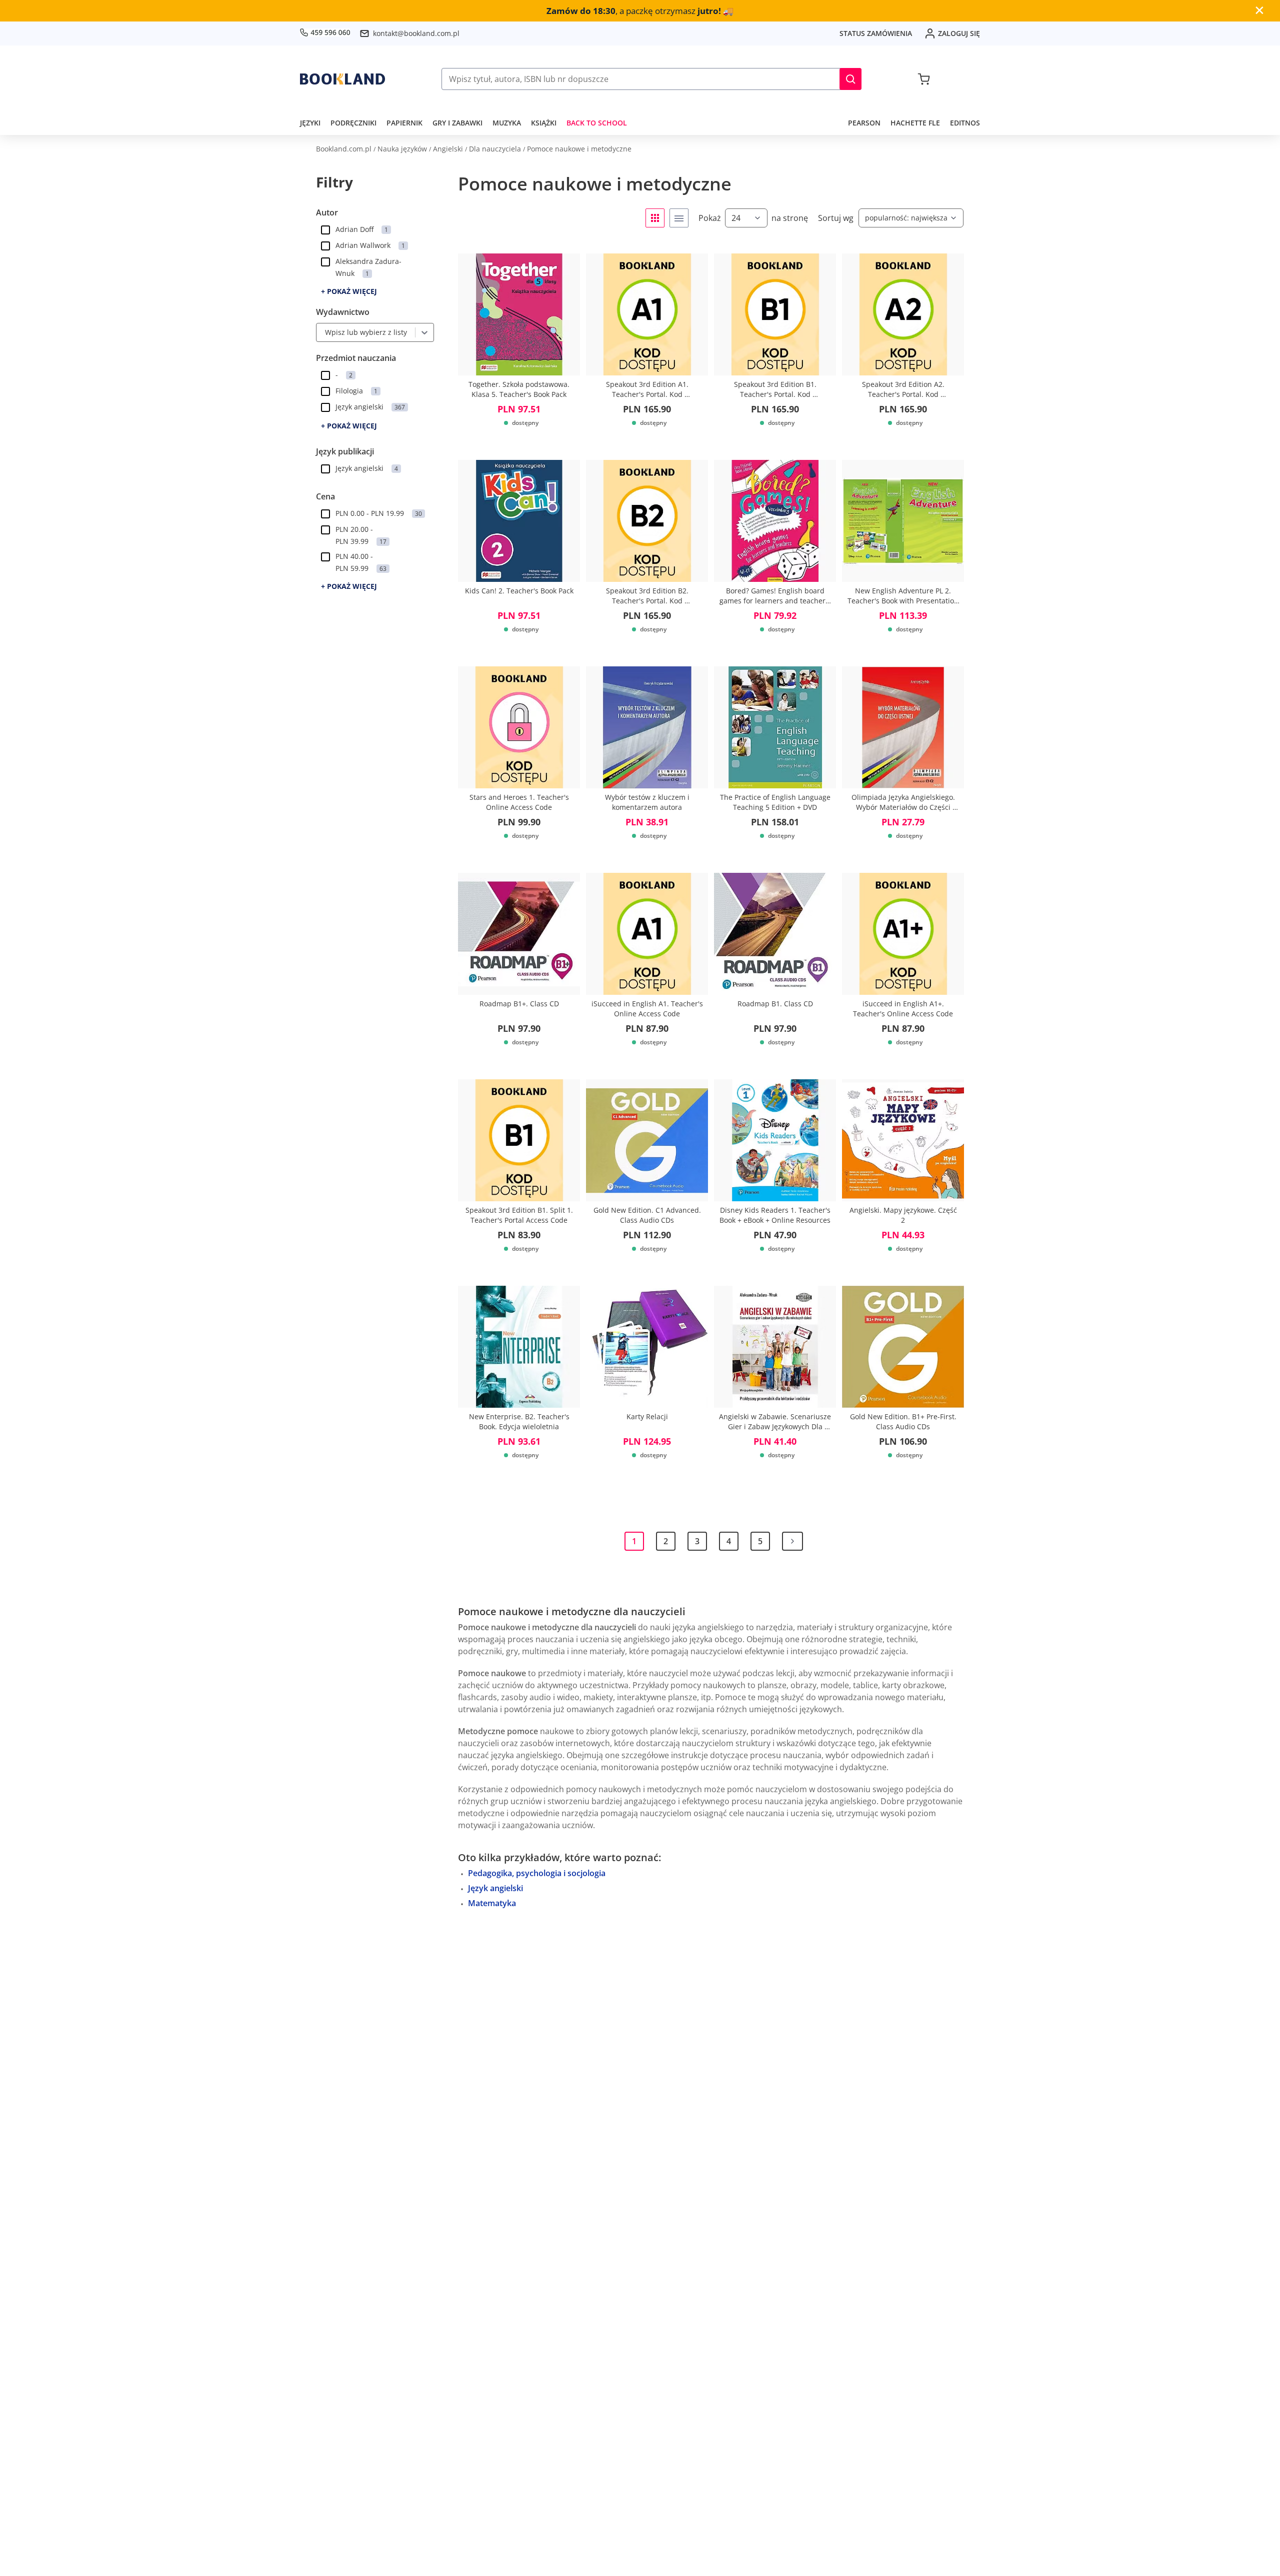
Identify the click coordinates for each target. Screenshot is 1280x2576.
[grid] (655, 218)
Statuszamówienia (876, 33)
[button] (850, 79)
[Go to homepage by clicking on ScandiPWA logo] (342, 79)
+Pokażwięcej (349, 291)
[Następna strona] (792, 1541)
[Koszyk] (924, 79)
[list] (679, 218)
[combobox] (322, 332)
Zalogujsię (959, 33)
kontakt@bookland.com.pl (416, 33)
